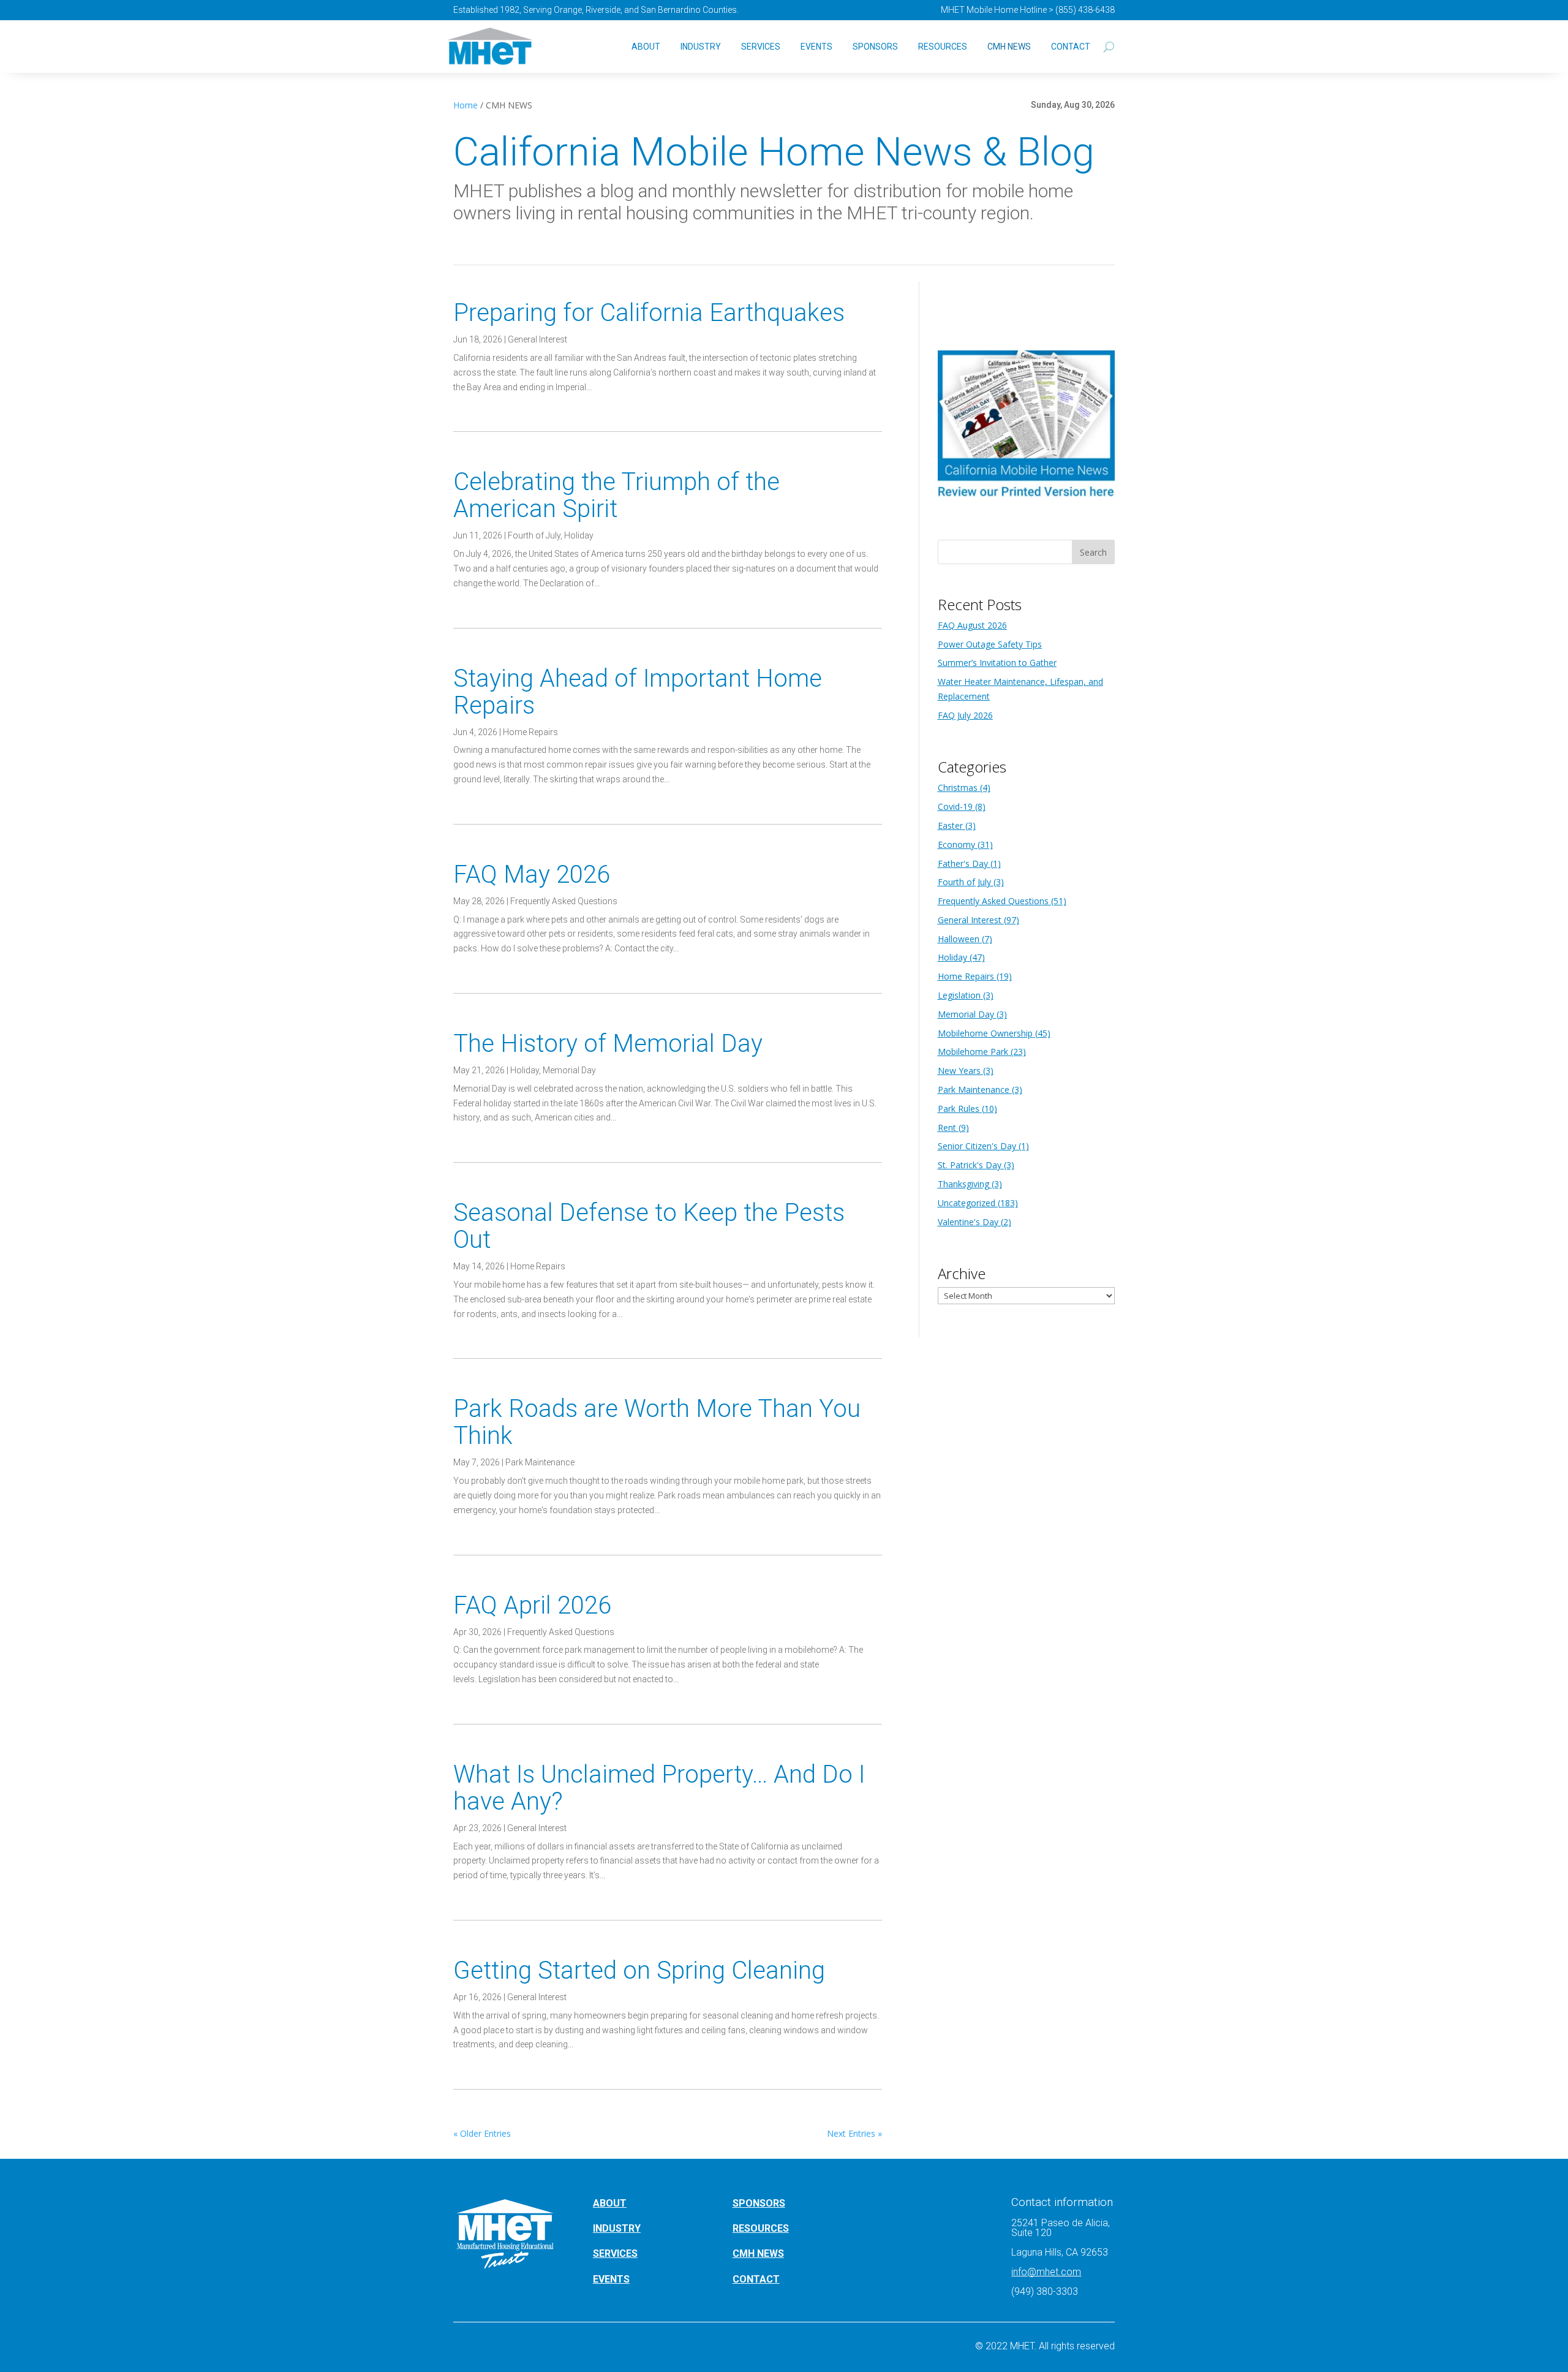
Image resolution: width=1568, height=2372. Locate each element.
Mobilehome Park (973, 1052)
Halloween (959, 939)
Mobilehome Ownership (985, 1033)
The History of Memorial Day (611, 1044)
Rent (947, 1127)
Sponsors (875, 47)
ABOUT (610, 2203)
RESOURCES (761, 2228)
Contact (1071, 47)
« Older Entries (482, 2133)
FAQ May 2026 (532, 874)
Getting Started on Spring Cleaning (639, 1970)
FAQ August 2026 (972, 625)
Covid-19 (955, 806)
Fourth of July (534, 535)
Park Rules (959, 1109)
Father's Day (963, 863)
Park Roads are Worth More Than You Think (657, 1422)
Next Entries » (854, 2133)
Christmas (958, 788)
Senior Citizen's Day (977, 1146)
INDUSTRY (617, 2228)
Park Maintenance (540, 1462)
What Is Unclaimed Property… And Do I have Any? (659, 1788)
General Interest (537, 339)
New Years (959, 1071)
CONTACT (756, 2279)
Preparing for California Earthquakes (649, 313)
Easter (950, 825)
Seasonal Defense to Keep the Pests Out (649, 1226)
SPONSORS (759, 2203)
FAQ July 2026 (965, 715)
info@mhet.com (1046, 2272)
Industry (701, 47)
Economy (956, 844)
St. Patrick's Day (970, 1165)
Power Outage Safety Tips (990, 644)
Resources (943, 47)
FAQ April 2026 (532, 1605)
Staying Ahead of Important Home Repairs (638, 692)
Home (466, 105)
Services (761, 47)
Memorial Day (569, 1070)
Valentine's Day (968, 1222)
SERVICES (615, 2253)
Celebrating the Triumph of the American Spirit (616, 495)
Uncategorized (967, 1203)
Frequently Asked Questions (564, 901)
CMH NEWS (1009, 47)
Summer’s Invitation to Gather (997, 663)
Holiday (579, 535)
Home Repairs (530, 732)
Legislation (959, 995)
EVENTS (611, 2279)
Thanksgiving (963, 1184)
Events (816, 47)
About (646, 47)
